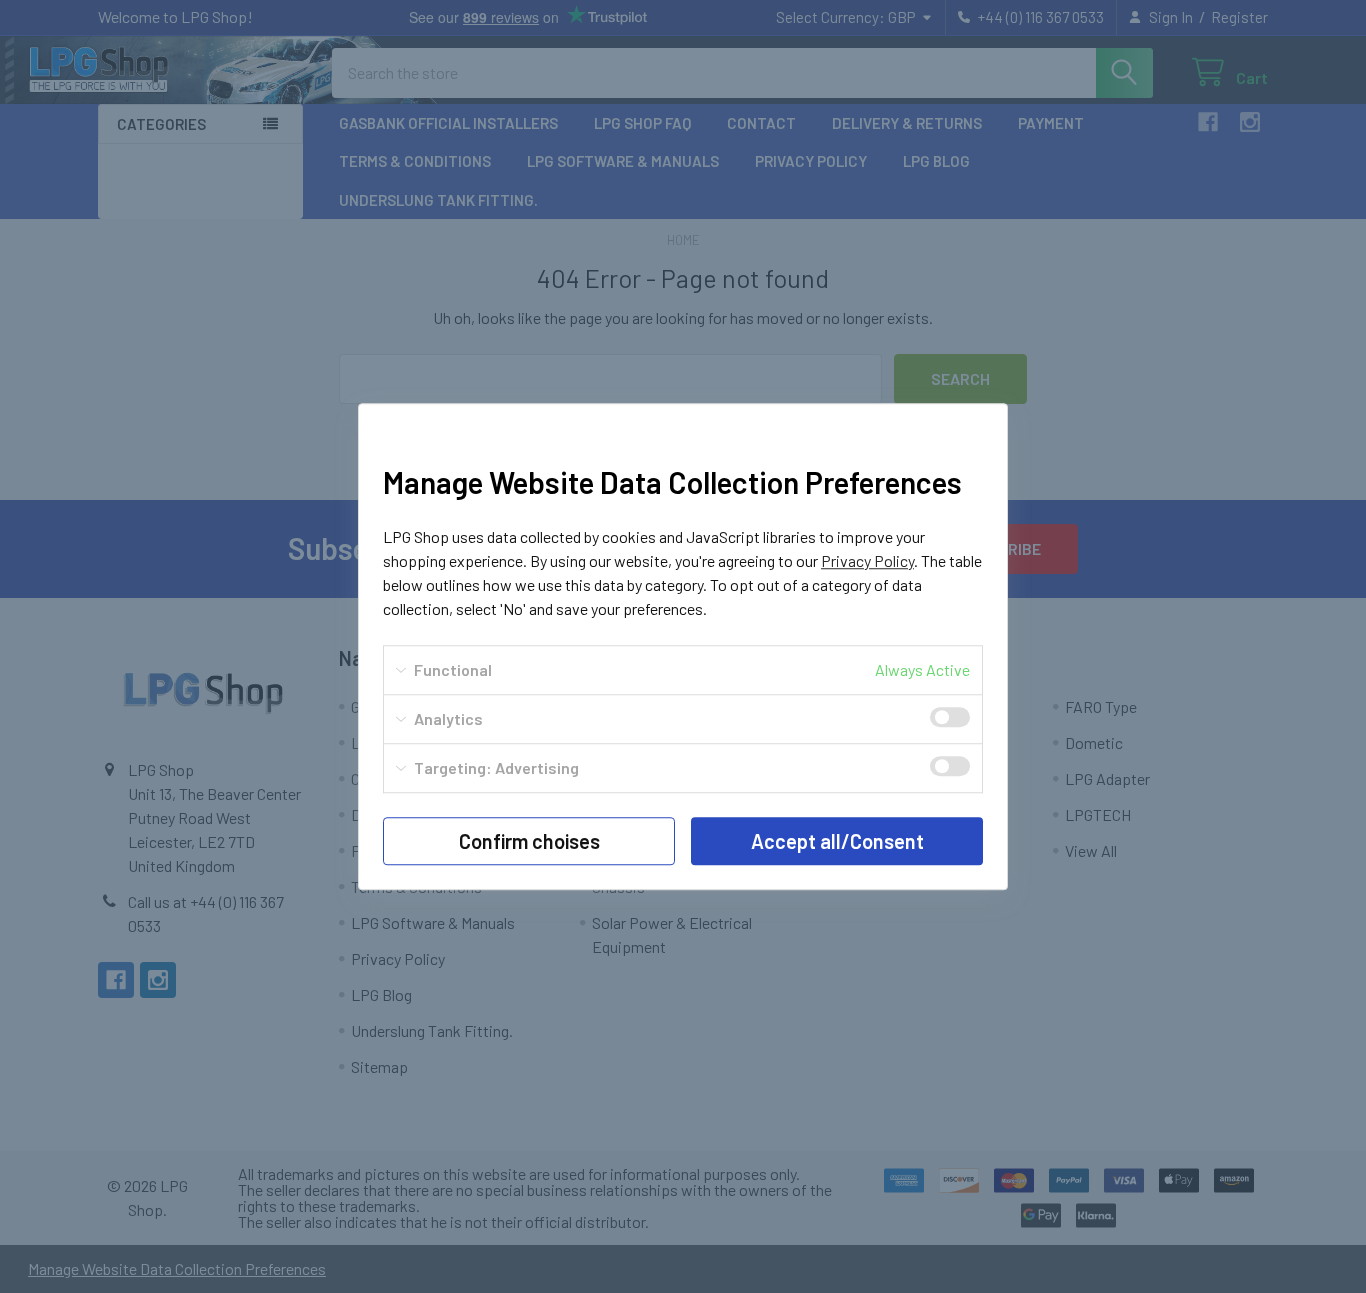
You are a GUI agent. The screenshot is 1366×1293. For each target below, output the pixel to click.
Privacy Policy (867, 560)
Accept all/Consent (837, 841)
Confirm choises (529, 841)
